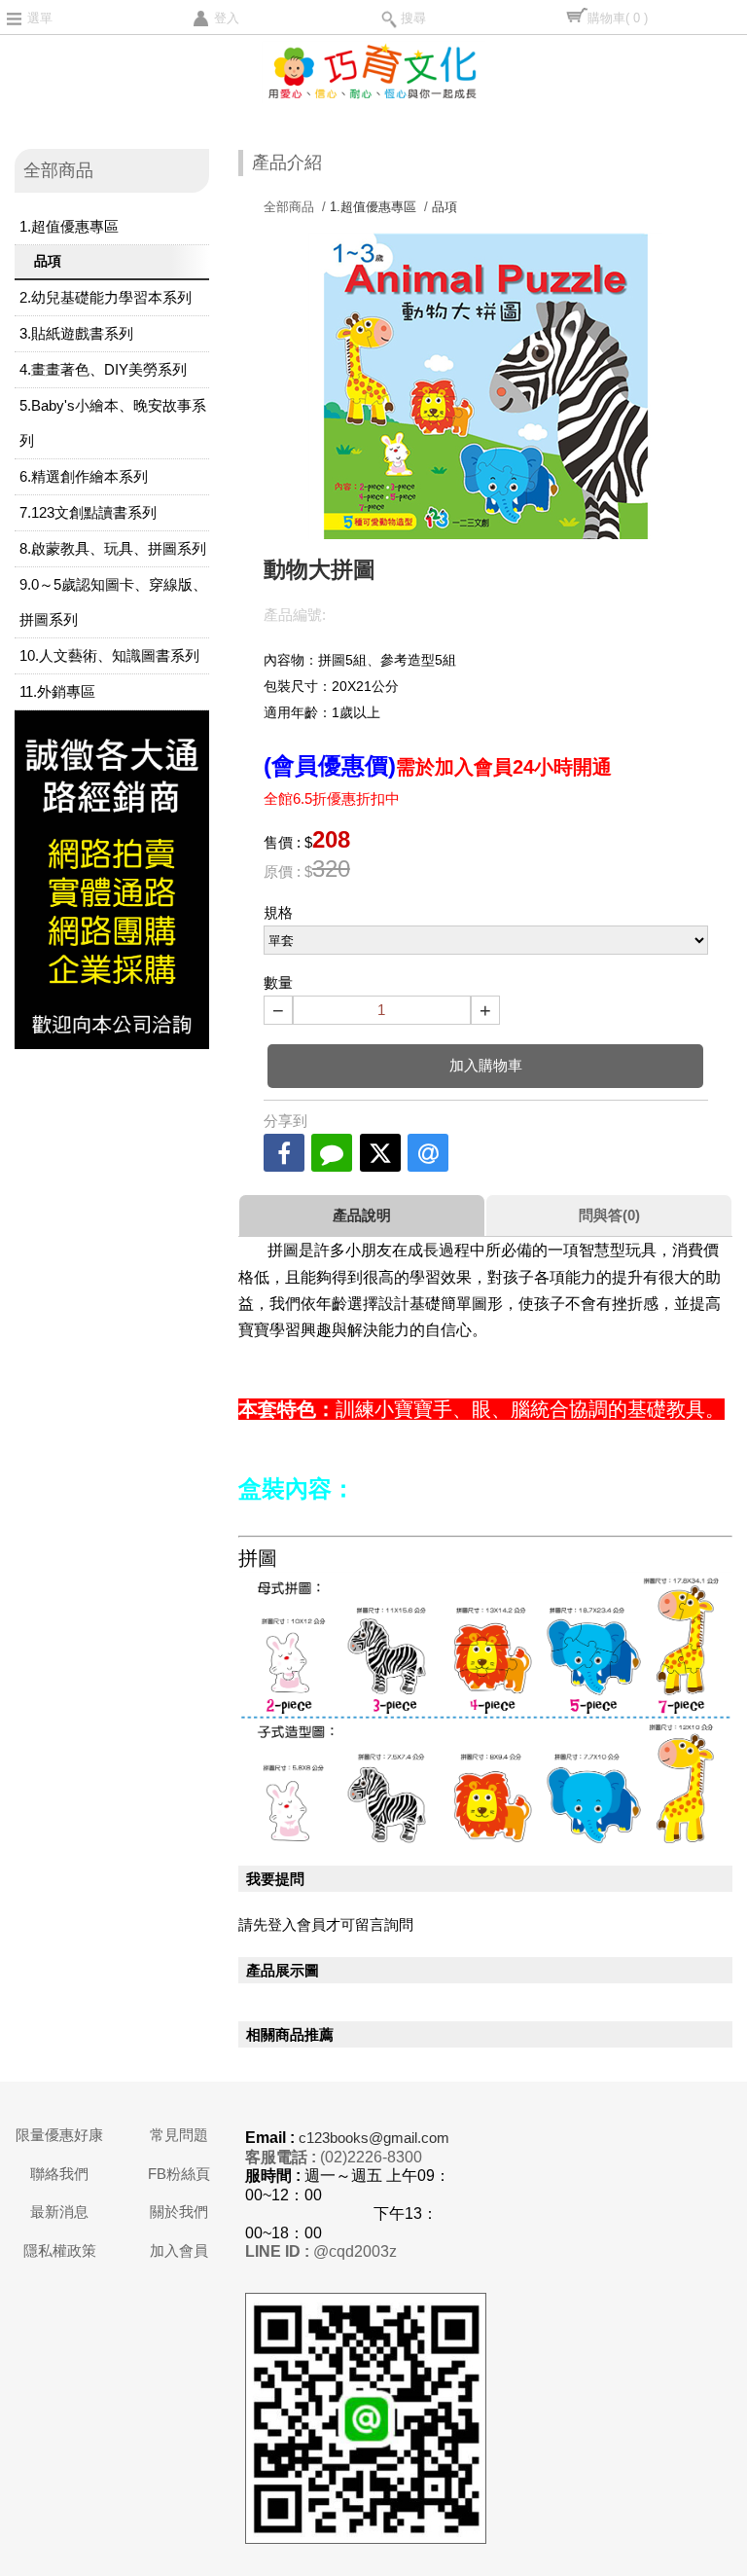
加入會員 (179, 2250)
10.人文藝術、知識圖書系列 (109, 655)
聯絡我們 (59, 2174)
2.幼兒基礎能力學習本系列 (106, 297)
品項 (48, 261)
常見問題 (179, 2135)
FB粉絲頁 (179, 2174)
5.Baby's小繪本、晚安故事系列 (113, 423)
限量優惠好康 (59, 2135)
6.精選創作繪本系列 (84, 476)
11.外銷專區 (57, 691)
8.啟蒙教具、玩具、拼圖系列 (113, 548)
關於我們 (179, 2212)
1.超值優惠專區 (69, 226)
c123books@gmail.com (374, 2138)
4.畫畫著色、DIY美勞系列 (103, 369)
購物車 (618, 18)
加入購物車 (486, 1065)
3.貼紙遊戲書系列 (76, 333)
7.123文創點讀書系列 (88, 512)
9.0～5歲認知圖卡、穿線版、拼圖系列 (113, 602)
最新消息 (59, 2212)
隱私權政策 (60, 2250)
